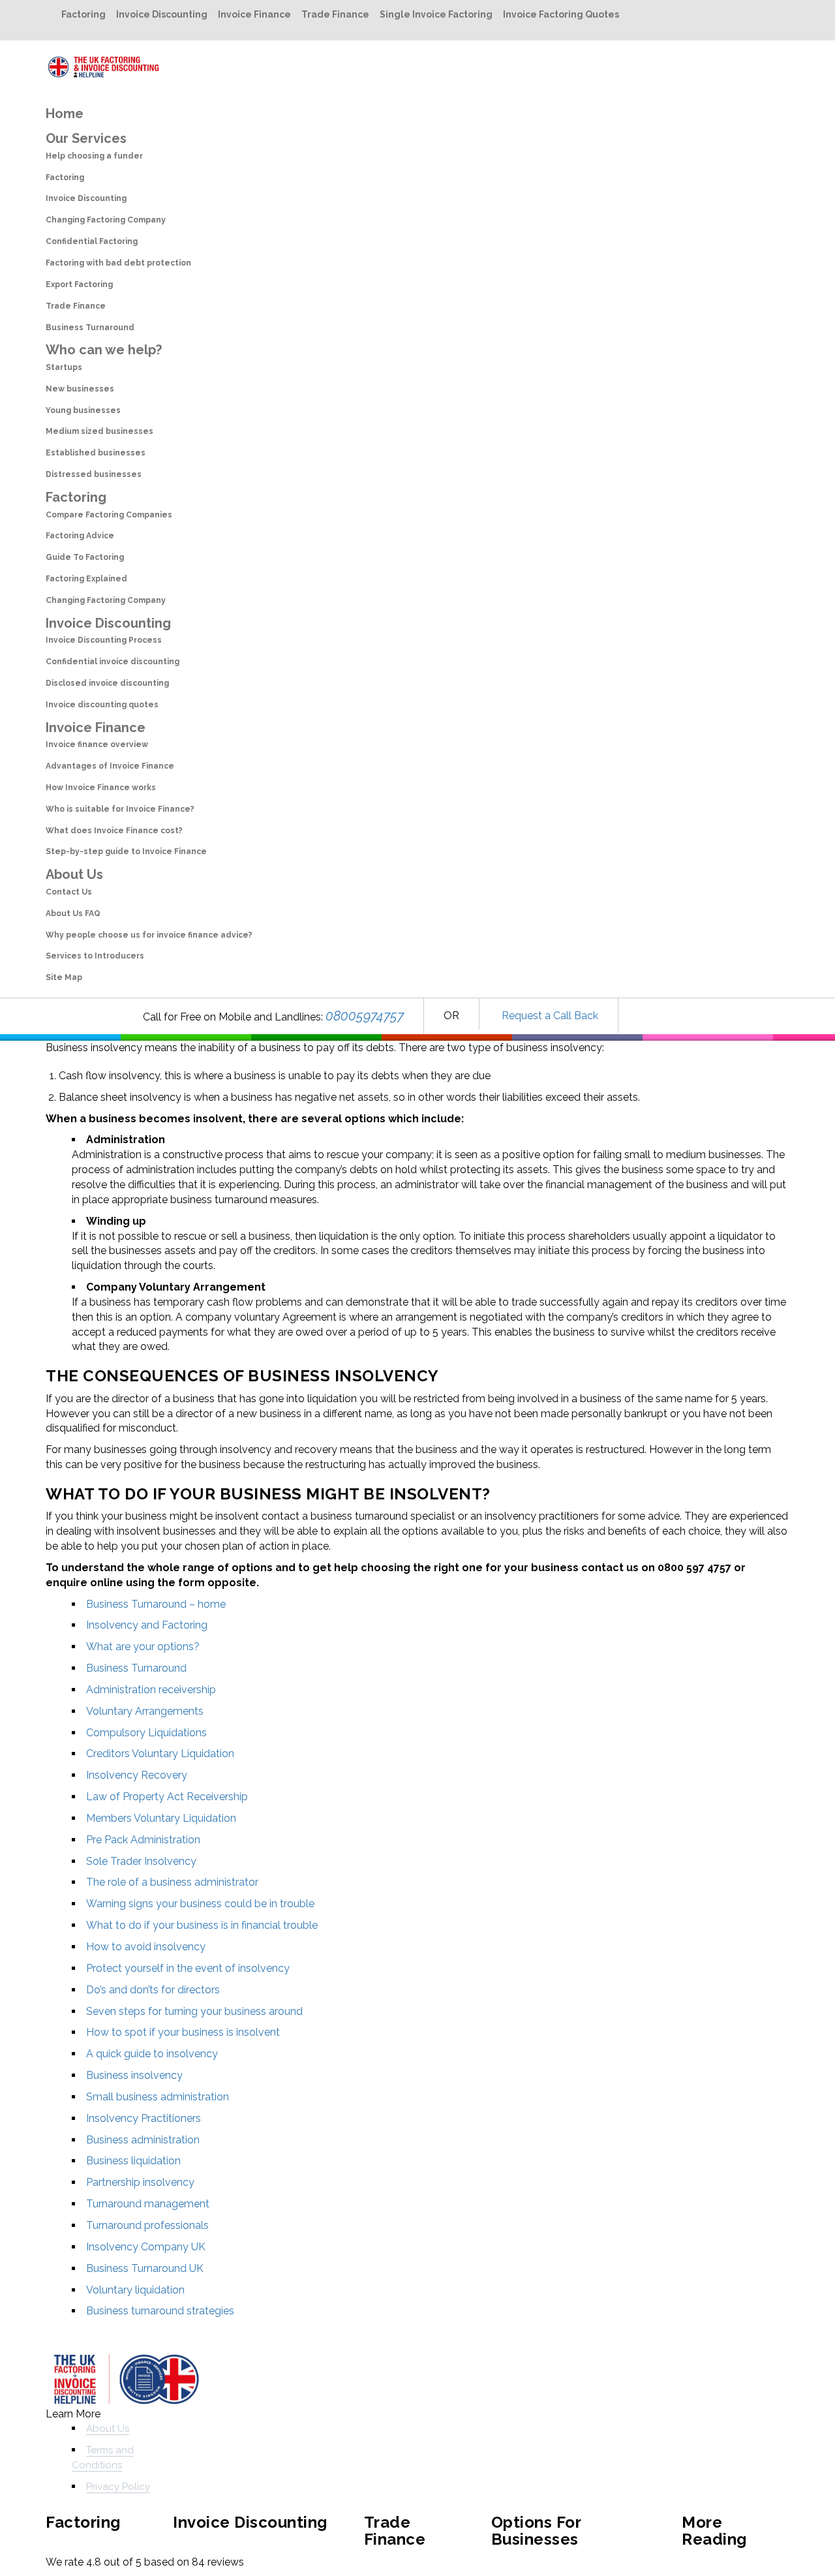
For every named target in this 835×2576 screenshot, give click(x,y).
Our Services (86, 138)
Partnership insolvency (140, 2182)
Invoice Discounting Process (104, 640)
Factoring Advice (80, 536)
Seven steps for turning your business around (194, 2011)
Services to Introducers (95, 956)
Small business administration (158, 2097)
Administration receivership (151, 1690)
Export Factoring (79, 284)
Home (65, 114)
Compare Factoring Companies (109, 515)
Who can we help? (104, 350)
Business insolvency (134, 2075)
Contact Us (69, 892)
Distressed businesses (94, 474)
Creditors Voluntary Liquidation (160, 1754)
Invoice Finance (254, 14)
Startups (64, 367)
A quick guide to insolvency (152, 2054)
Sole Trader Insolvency (141, 1861)
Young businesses (83, 410)
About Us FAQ (73, 913)
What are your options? (143, 1647)
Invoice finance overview (97, 744)
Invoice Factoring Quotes (561, 14)
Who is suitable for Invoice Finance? (120, 809)
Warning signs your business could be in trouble (200, 1904)
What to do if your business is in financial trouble (202, 1925)
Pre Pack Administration (143, 1840)
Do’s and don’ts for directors (153, 1990)
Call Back (574, 1016)
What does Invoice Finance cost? (114, 831)
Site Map (64, 977)
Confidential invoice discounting (113, 662)
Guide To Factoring (85, 557)
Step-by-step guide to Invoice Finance (126, 851)
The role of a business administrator (172, 1882)
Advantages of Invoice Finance (110, 766)
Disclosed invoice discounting (107, 683)
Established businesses (96, 453)
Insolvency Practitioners (144, 2118)
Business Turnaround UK (145, 2268)
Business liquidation (133, 2161)
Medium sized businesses (99, 431)
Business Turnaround (90, 328)
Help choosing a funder (94, 156)
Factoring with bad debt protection (118, 263)
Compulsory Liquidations (146, 1733)
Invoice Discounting (162, 14)
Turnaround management (148, 2204)
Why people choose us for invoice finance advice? (149, 935)
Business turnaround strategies (160, 2311)
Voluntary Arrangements (145, 1711)
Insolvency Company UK (146, 2247)
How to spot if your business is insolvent (183, 2032)
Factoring (83, 14)
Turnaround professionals (147, 2225)
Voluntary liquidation (135, 2290)
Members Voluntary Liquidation (161, 1818)
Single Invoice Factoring (436, 14)
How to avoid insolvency (146, 1947)
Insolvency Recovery (137, 1775)
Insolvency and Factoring (147, 1625)
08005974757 (365, 1016)
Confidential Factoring (92, 241)
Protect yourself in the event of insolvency (188, 1968)
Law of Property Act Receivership (167, 1797)
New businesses (80, 389)
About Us (74, 874)
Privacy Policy (118, 2487)
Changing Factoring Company (106, 220)
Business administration (143, 2140)
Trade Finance (335, 14)
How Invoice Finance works (101, 788)
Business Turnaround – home (156, 1604)
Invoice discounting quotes (102, 705)
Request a (526, 1016)
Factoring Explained (86, 579)
